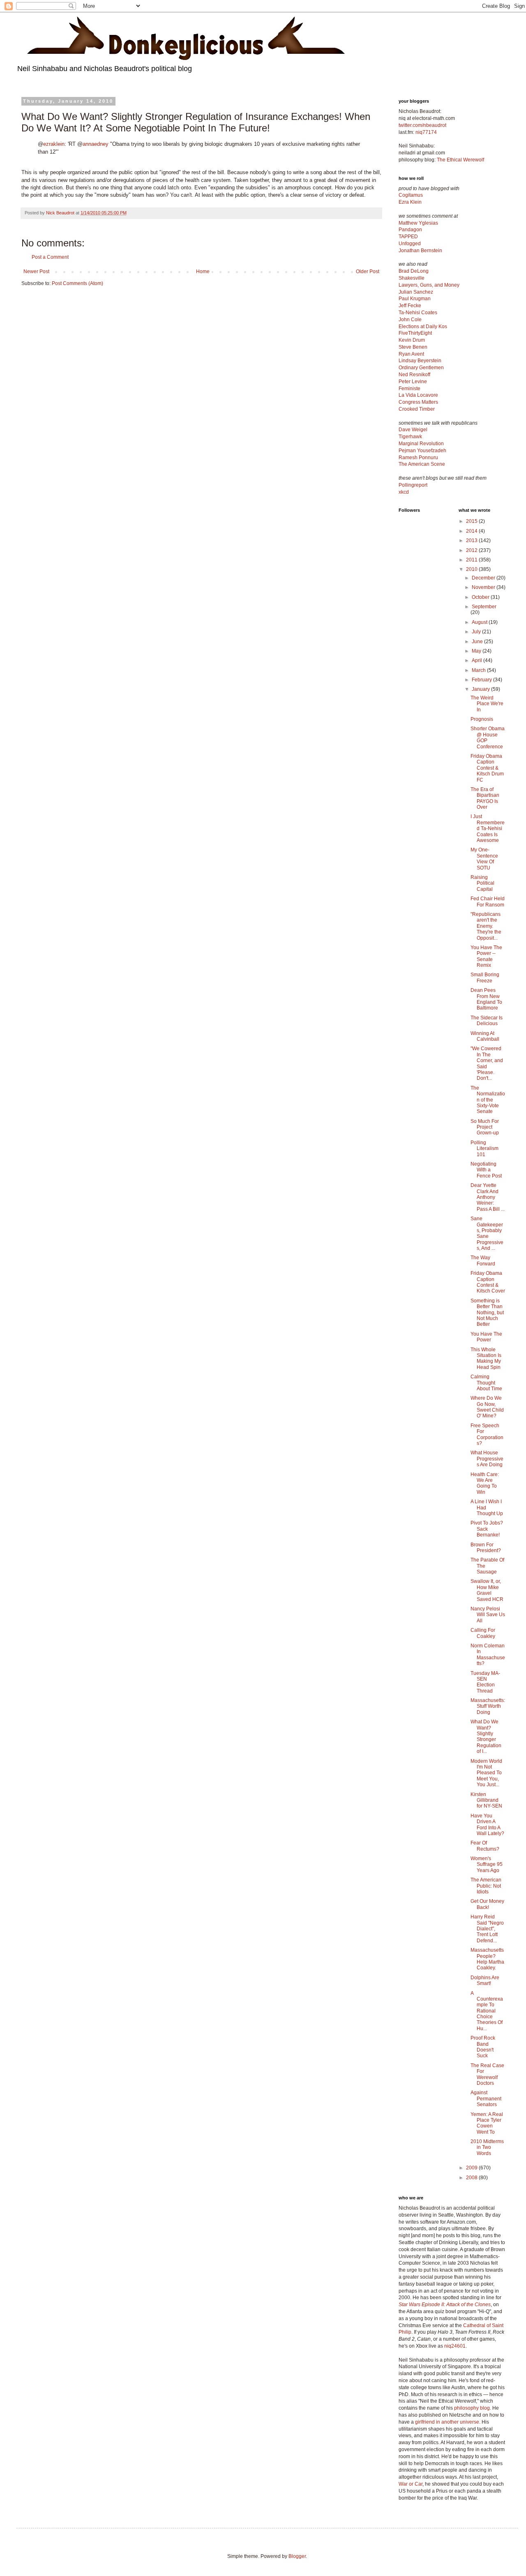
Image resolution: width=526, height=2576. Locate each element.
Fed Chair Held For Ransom (488, 902)
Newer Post (36, 271)
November (484, 587)
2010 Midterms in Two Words (487, 2147)
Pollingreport (413, 485)
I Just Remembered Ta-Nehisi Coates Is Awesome (488, 828)
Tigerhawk (410, 437)
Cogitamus (411, 195)
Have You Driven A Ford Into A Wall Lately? (487, 1825)
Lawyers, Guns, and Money (429, 285)
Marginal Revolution (421, 444)
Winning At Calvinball (485, 1036)
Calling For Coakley (483, 1633)
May (477, 651)
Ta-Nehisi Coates (418, 313)
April (478, 660)
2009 (472, 2168)
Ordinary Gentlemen (421, 368)
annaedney (96, 144)
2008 (472, 2178)
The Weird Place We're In (487, 704)
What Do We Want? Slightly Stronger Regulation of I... (486, 1736)
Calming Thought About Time (486, 1383)
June (478, 642)
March (479, 670)
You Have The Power (486, 1337)
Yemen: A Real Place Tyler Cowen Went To (487, 2123)
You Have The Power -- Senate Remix (486, 956)
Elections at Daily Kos (423, 327)
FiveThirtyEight (415, 333)
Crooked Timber (417, 409)
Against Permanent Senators (486, 2099)
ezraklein (54, 144)
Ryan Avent (411, 354)
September (484, 607)
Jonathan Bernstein (420, 251)
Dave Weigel (413, 430)
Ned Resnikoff (414, 375)
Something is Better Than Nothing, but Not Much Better (487, 1313)
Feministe (409, 389)
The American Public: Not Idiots (486, 1886)
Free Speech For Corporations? (487, 1434)
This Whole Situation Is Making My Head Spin (486, 1358)
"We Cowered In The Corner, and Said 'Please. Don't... (487, 1063)
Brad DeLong (414, 271)
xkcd (404, 492)
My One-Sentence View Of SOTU (484, 859)
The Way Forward (483, 1260)
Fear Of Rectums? (485, 1846)
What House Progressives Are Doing (487, 1459)
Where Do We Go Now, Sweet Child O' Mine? (487, 1407)
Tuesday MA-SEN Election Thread (485, 1682)
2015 (472, 521)
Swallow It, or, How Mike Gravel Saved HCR (487, 1590)
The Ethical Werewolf (460, 160)
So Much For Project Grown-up (485, 1127)
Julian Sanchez (416, 292)
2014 (472, 531)
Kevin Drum (412, 340)
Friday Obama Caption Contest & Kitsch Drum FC (487, 768)
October (481, 597)
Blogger (297, 2556)
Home (203, 271)
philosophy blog (472, 2408)
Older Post (368, 271)
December (484, 578)
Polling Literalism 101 (484, 1149)
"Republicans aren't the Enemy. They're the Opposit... (486, 926)
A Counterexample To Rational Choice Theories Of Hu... (487, 2011)
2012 (472, 550)
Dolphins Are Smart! (485, 1980)
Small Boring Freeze (485, 977)
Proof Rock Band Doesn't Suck (483, 2047)
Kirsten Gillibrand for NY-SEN (486, 1800)
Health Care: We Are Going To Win (485, 1483)
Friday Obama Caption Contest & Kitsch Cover (488, 1282)
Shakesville (412, 278)
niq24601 (455, 2346)
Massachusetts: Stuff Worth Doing (488, 1706)
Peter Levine (413, 382)
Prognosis (482, 719)
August (480, 622)
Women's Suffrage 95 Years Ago (487, 1864)
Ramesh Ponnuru (418, 458)
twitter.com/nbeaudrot (422, 125)
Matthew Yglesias (418, 223)
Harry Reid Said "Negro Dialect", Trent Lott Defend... (487, 1929)
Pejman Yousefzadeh (422, 451)
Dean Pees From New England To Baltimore (486, 999)
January (481, 689)
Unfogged (410, 244)
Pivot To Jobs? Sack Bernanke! (487, 1529)
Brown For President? (486, 1548)
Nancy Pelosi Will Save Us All (488, 1615)
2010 (472, 569)
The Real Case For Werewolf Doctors (487, 2074)
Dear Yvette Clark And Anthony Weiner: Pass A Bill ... (488, 1197)
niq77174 (426, 132)
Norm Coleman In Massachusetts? (488, 1655)
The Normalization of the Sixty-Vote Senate (488, 1100)
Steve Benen (413, 347)
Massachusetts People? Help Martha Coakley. (487, 1959)
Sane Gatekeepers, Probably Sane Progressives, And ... (487, 1233)
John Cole (410, 320)
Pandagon (410, 230)
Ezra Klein (410, 202)
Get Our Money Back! (487, 1904)
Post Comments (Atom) (77, 283)
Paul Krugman (415, 299)
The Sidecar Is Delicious (487, 1021)
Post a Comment (50, 257)
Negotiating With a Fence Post (486, 1170)
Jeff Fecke (410, 306)
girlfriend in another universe (447, 2422)
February (482, 680)
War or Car (411, 2484)
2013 (472, 540)
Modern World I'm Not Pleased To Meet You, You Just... (486, 1773)
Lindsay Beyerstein (420, 361)
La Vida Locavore (418, 395)
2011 (472, 560)
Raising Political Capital (482, 883)
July (477, 632)
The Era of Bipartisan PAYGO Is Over (485, 798)
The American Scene (422, 464)
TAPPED (408, 237)
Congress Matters (418, 402)
